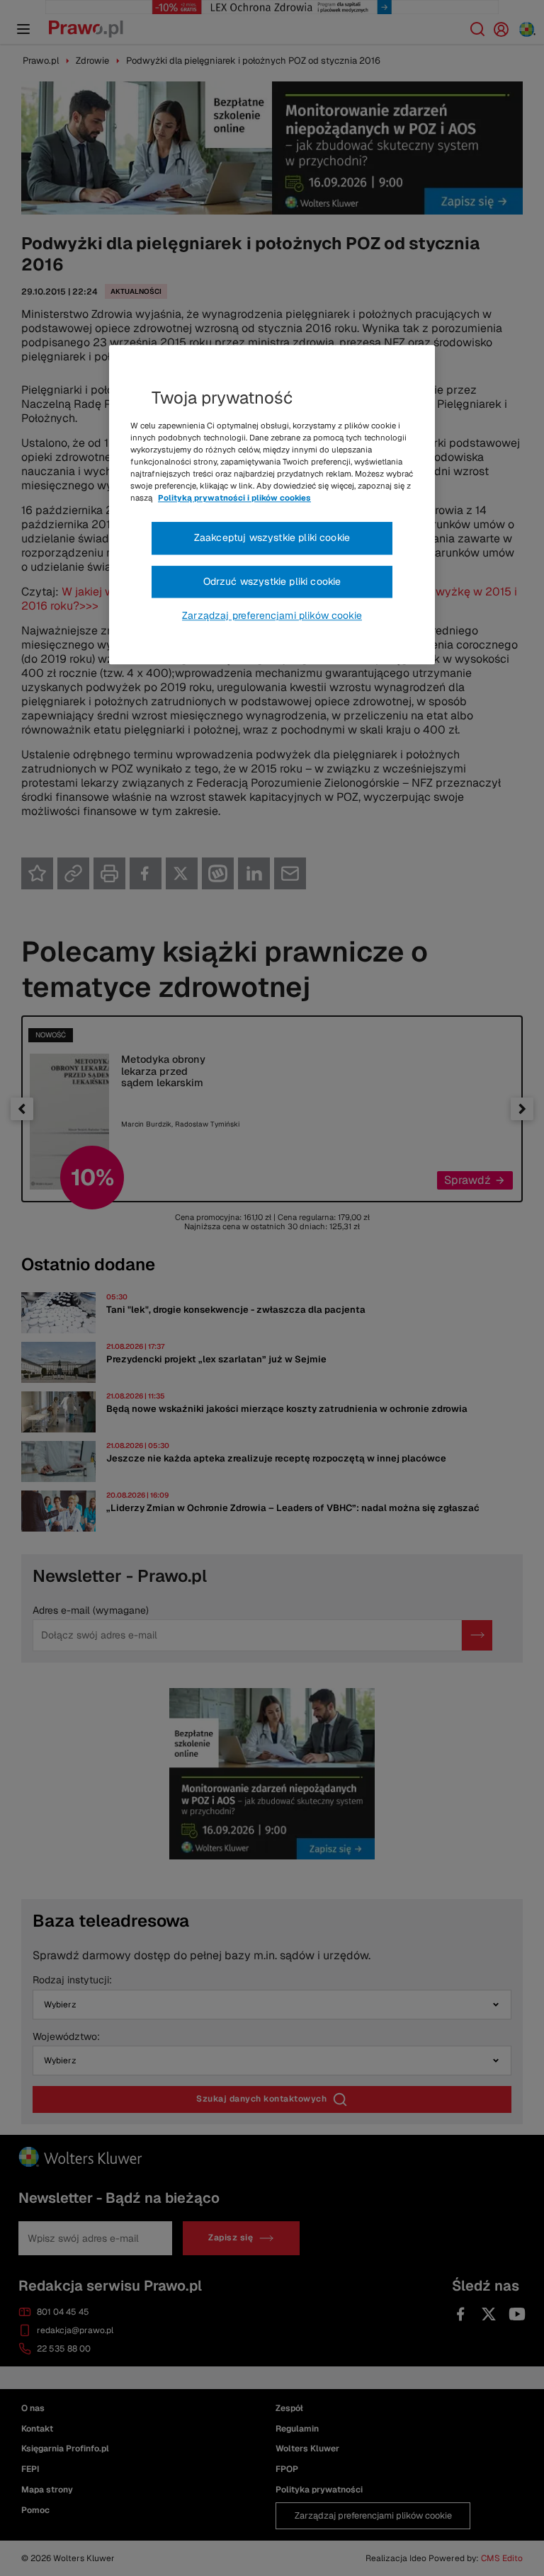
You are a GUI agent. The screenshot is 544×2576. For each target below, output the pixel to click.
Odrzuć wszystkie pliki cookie (272, 581)
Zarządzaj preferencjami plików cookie (272, 616)
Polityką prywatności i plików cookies (234, 498)
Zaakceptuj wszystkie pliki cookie (272, 537)
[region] (272, 505)
